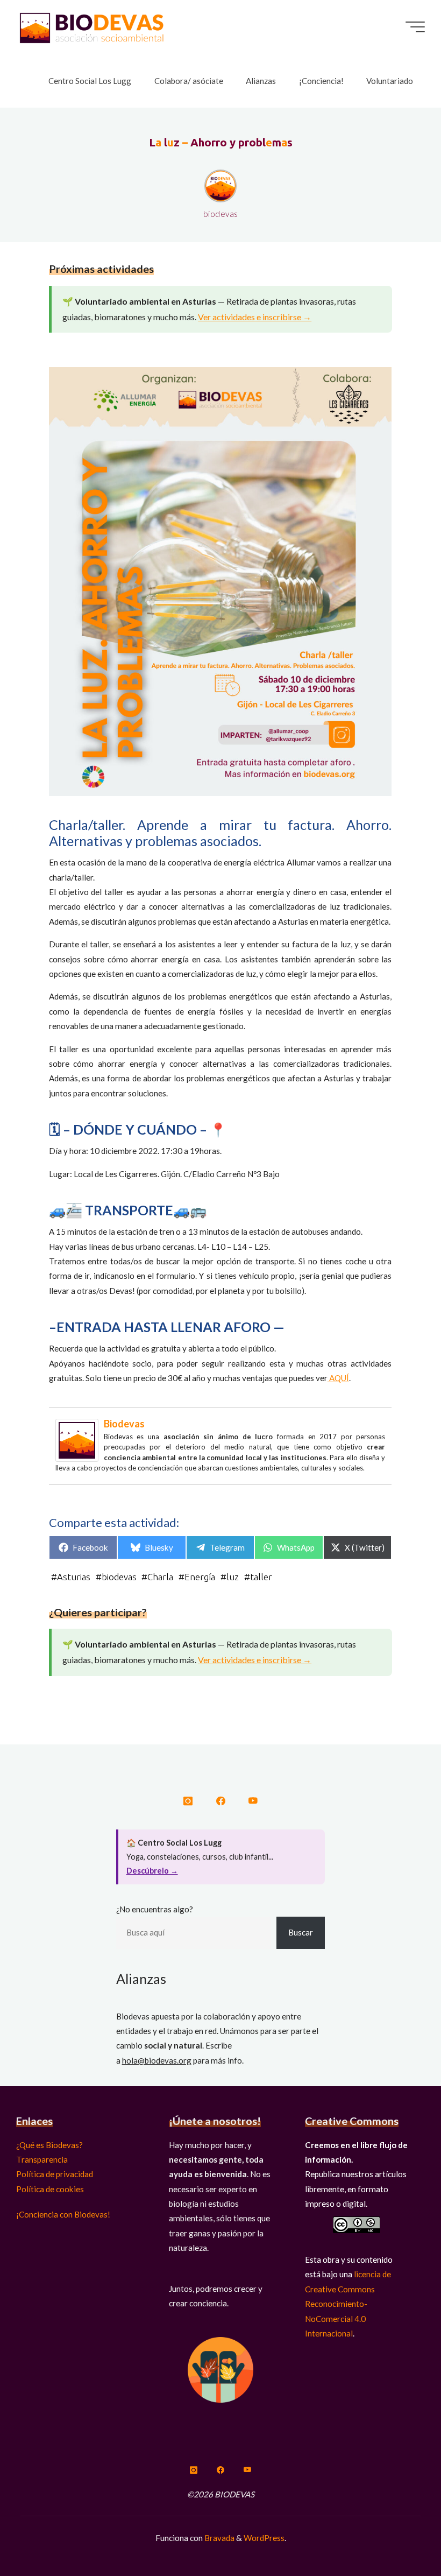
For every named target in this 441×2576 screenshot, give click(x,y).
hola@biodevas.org (157, 2060)
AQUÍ (338, 1378)
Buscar (301, 1932)
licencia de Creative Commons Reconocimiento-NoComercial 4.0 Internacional (348, 2303)
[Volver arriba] (399, 2534)
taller (261, 1577)
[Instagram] (188, 1801)
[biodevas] (77, 1439)
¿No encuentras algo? (155, 1909)
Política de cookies (50, 2189)
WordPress (264, 2538)
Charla (161, 1577)
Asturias (74, 1577)
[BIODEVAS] (91, 27)
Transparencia (42, 2159)
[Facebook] (220, 1801)
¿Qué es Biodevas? (49, 2145)
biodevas (124, 1424)
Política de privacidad (55, 2174)
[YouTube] (252, 1801)
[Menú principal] (415, 27)
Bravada (219, 2538)
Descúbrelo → (152, 1871)
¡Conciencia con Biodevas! (63, 2214)
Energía (200, 1577)
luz (233, 1577)
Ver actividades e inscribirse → (255, 317)
